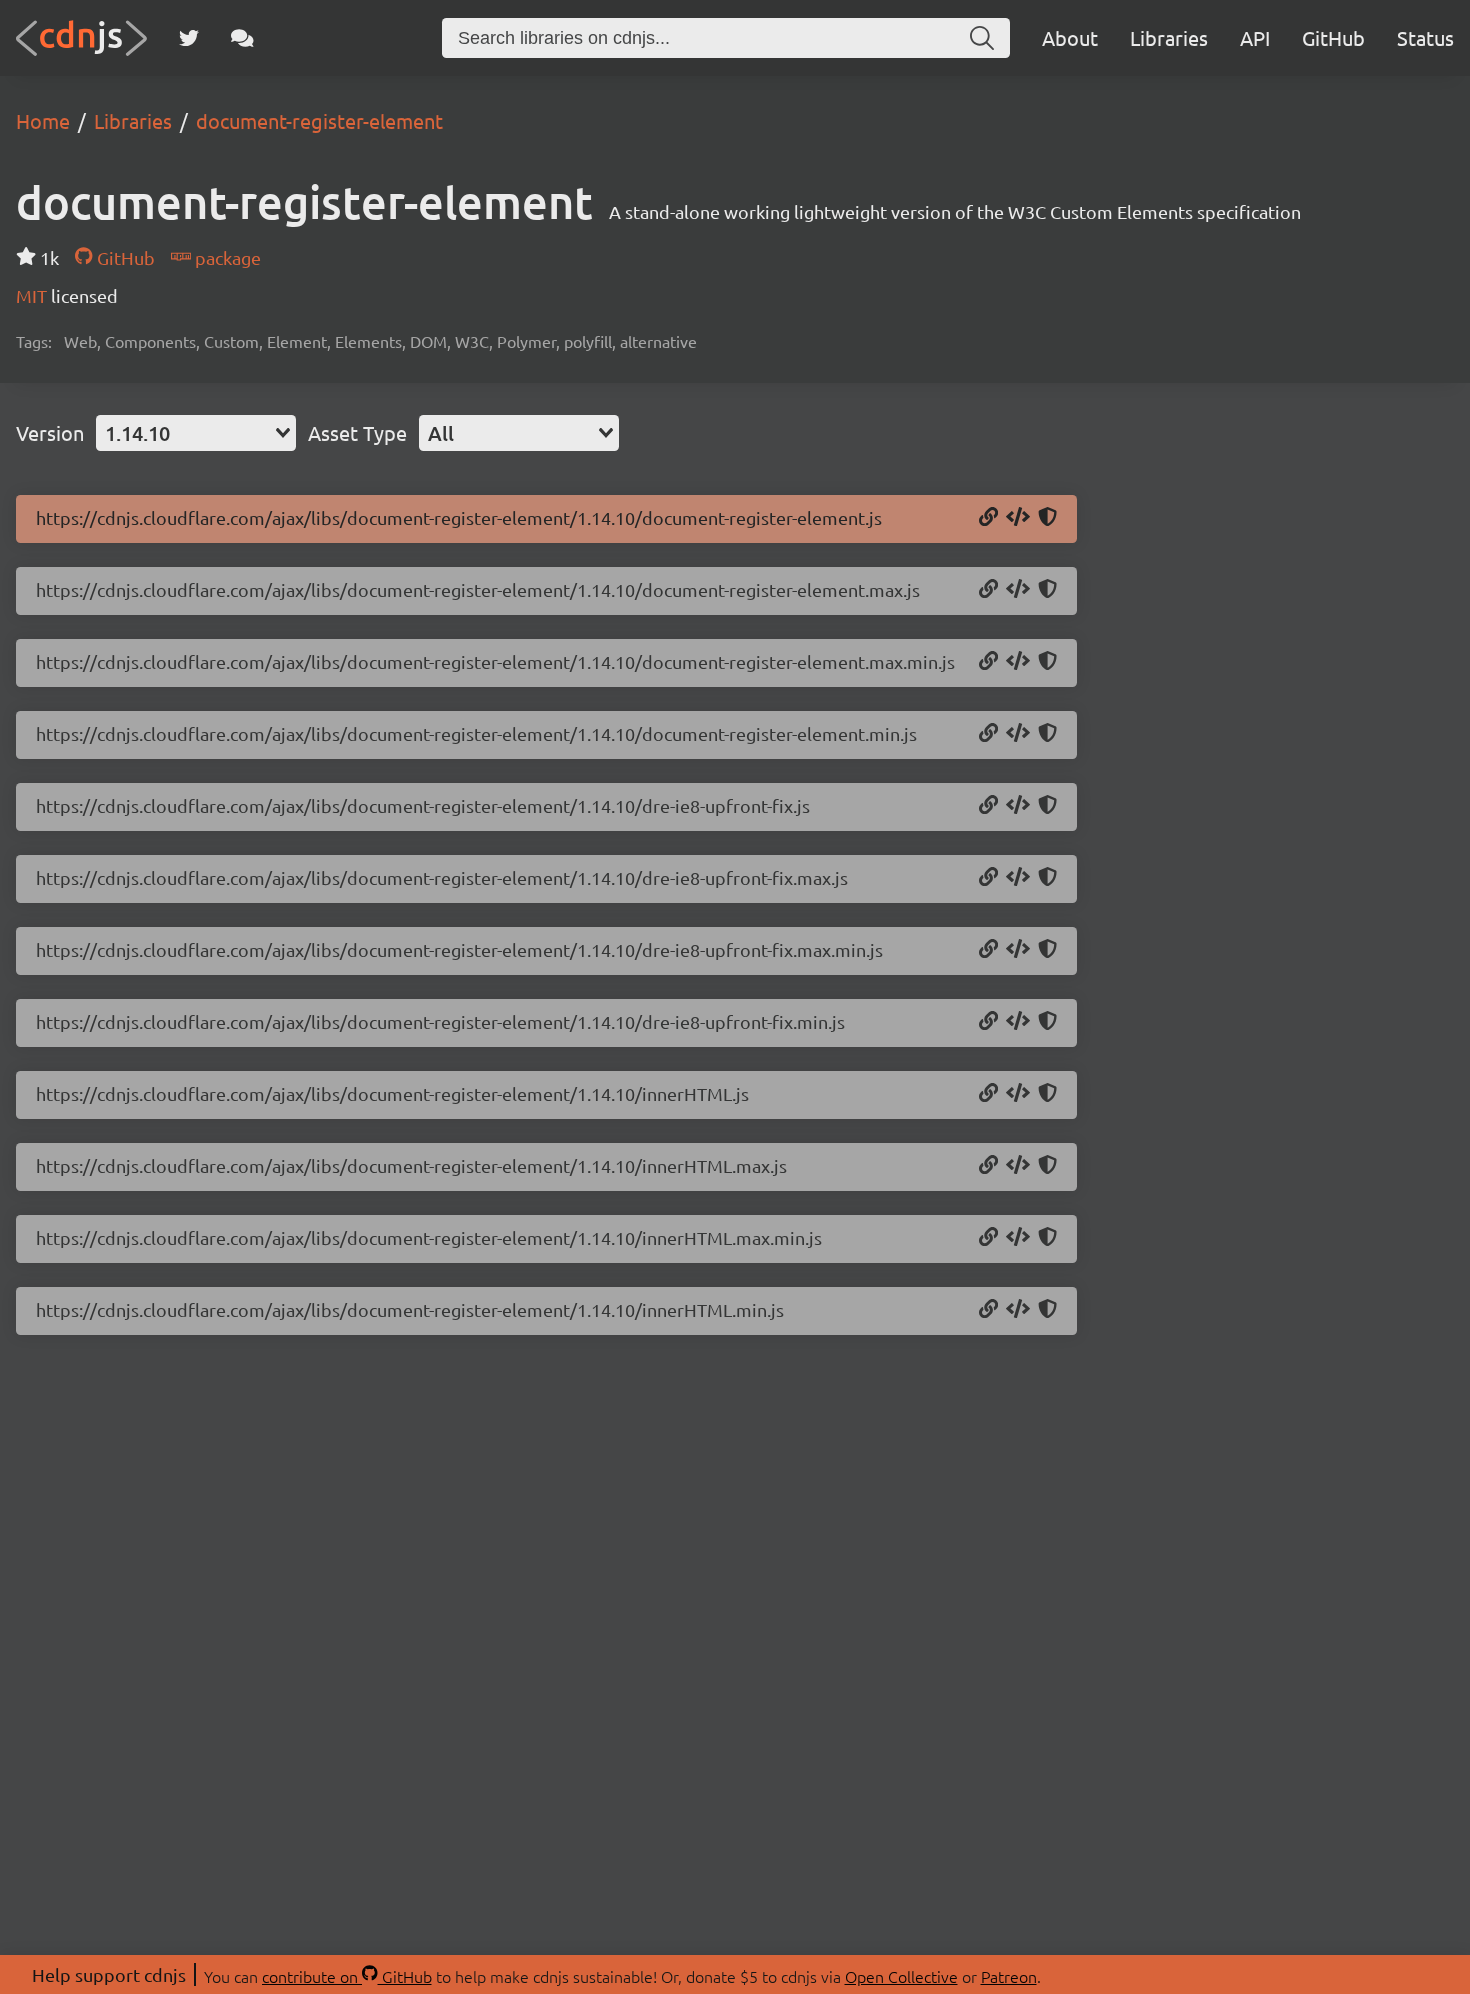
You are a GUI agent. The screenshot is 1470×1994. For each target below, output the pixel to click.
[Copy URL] (988, 518)
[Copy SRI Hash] (1047, 518)
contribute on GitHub (347, 1976)
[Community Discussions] (242, 38)
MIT (33, 295)
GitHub (1333, 37)
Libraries (1169, 37)
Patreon (1009, 1976)
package (226, 257)
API (1255, 37)
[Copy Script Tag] (1018, 518)
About (1070, 37)
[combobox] (196, 433)
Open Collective (901, 1976)
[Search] (982, 38)
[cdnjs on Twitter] (189, 38)
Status (1425, 37)
